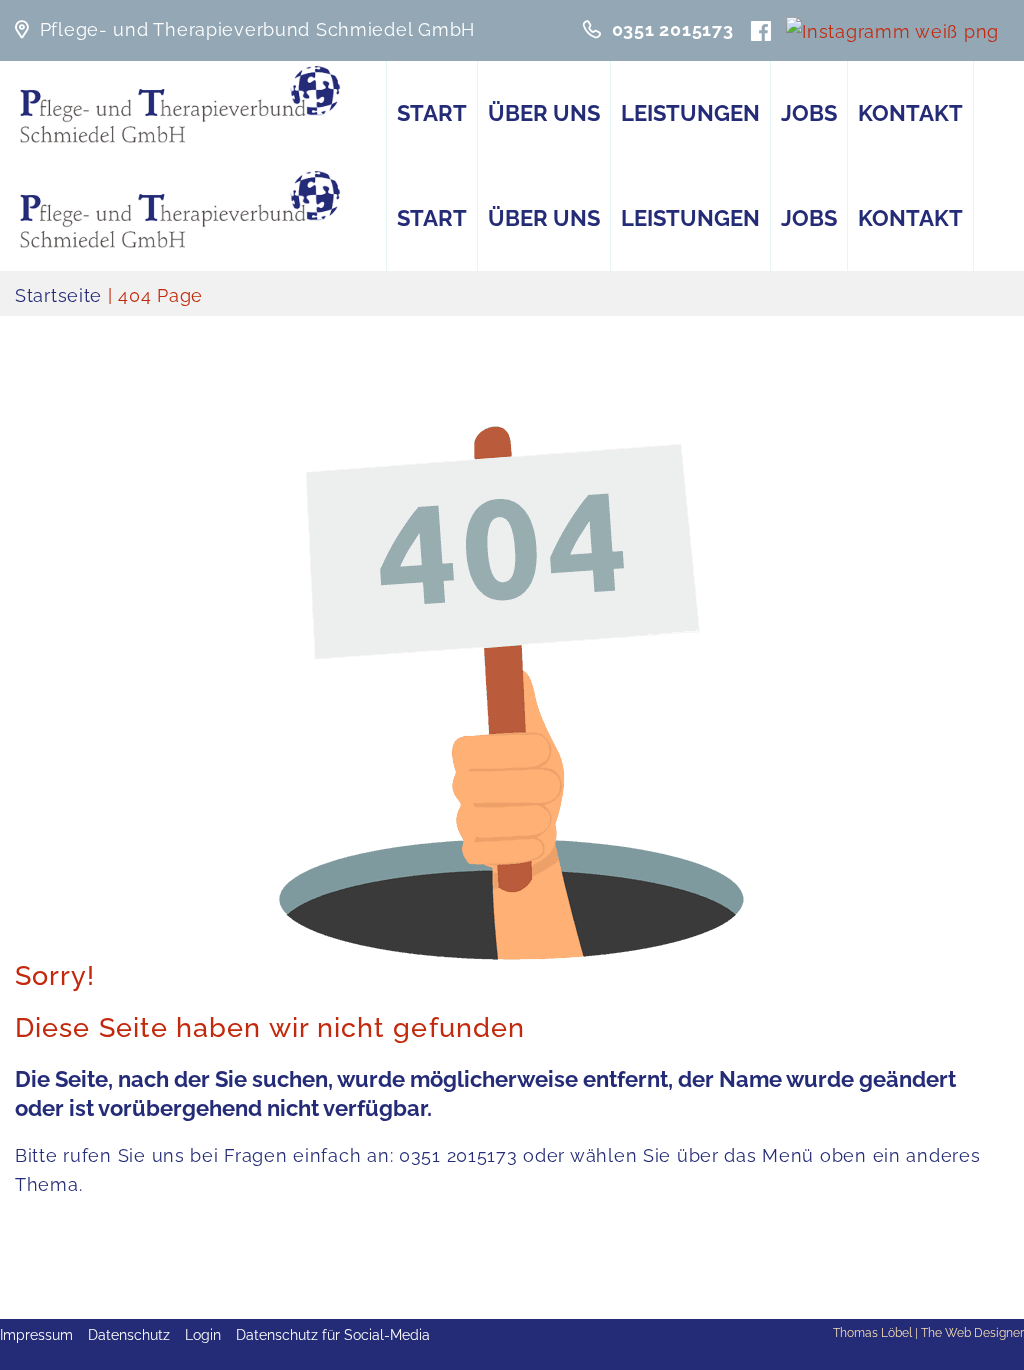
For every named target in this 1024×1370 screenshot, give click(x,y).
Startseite (58, 295)
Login (203, 1335)
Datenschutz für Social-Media (333, 1335)
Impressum (36, 1335)
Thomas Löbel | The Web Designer (928, 1333)
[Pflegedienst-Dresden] (180, 104)
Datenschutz (129, 1335)
